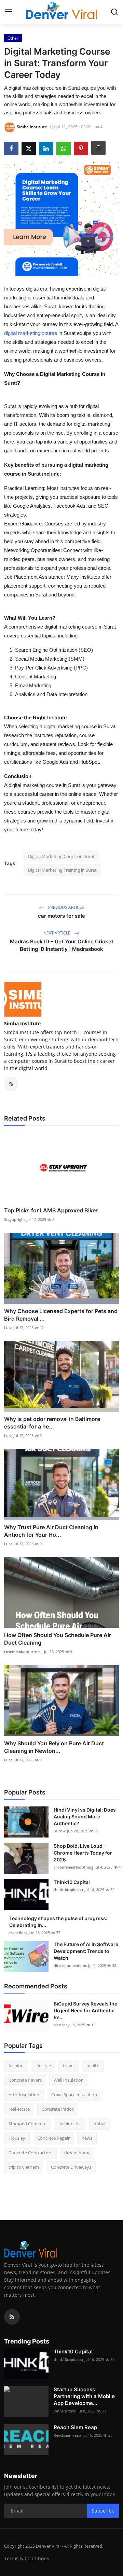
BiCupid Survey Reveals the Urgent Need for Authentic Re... (85, 2010)
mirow (60, 1831)
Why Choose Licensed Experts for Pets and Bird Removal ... (61, 1315)
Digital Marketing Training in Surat (62, 870)
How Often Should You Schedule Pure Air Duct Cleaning (58, 1639)
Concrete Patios (58, 2109)
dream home (77, 2153)
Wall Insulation (69, 2080)
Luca (8, 1328)
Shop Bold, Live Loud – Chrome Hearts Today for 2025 (83, 1853)
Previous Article (66, 907)
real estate (19, 2109)
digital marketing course (31, 333)
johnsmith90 (65, 2411)
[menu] (9, 12)
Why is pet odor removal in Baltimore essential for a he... (52, 1423)
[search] (114, 12)
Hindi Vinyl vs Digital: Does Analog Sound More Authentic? (85, 1817)
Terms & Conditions (27, 2558)
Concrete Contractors (30, 2153)
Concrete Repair (53, 2138)
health (93, 2066)
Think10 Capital (72, 1882)
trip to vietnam (24, 2167)
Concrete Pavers (25, 2080)
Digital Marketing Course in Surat (61, 856)
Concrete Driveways (71, 2167)
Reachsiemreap (67, 2435)
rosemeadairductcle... (23, 1652)
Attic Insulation (24, 2095)
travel (69, 2066)
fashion (16, 2066)
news (87, 2138)
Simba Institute (22, 1023)
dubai (99, 2124)
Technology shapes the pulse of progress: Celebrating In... (58, 1922)
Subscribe (103, 2511)
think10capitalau (68, 1890)
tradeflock (18, 1933)
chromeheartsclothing (73, 1867)
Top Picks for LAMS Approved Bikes (51, 1210)
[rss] (12, 2317)
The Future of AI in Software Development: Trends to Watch (86, 1951)
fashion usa (70, 2124)
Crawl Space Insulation (74, 2095)
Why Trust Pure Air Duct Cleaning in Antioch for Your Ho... (51, 1531)
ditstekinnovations (70, 1965)
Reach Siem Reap (75, 2427)
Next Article (57, 933)
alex (57, 2025)
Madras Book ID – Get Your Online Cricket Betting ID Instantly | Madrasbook (62, 945)
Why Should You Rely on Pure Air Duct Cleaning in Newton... (54, 1747)
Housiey (17, 2138)
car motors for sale (61, 916)
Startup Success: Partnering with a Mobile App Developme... (84, 2396)
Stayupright (15, 1219)
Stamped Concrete (28, 2124)
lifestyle (43, 2066)
